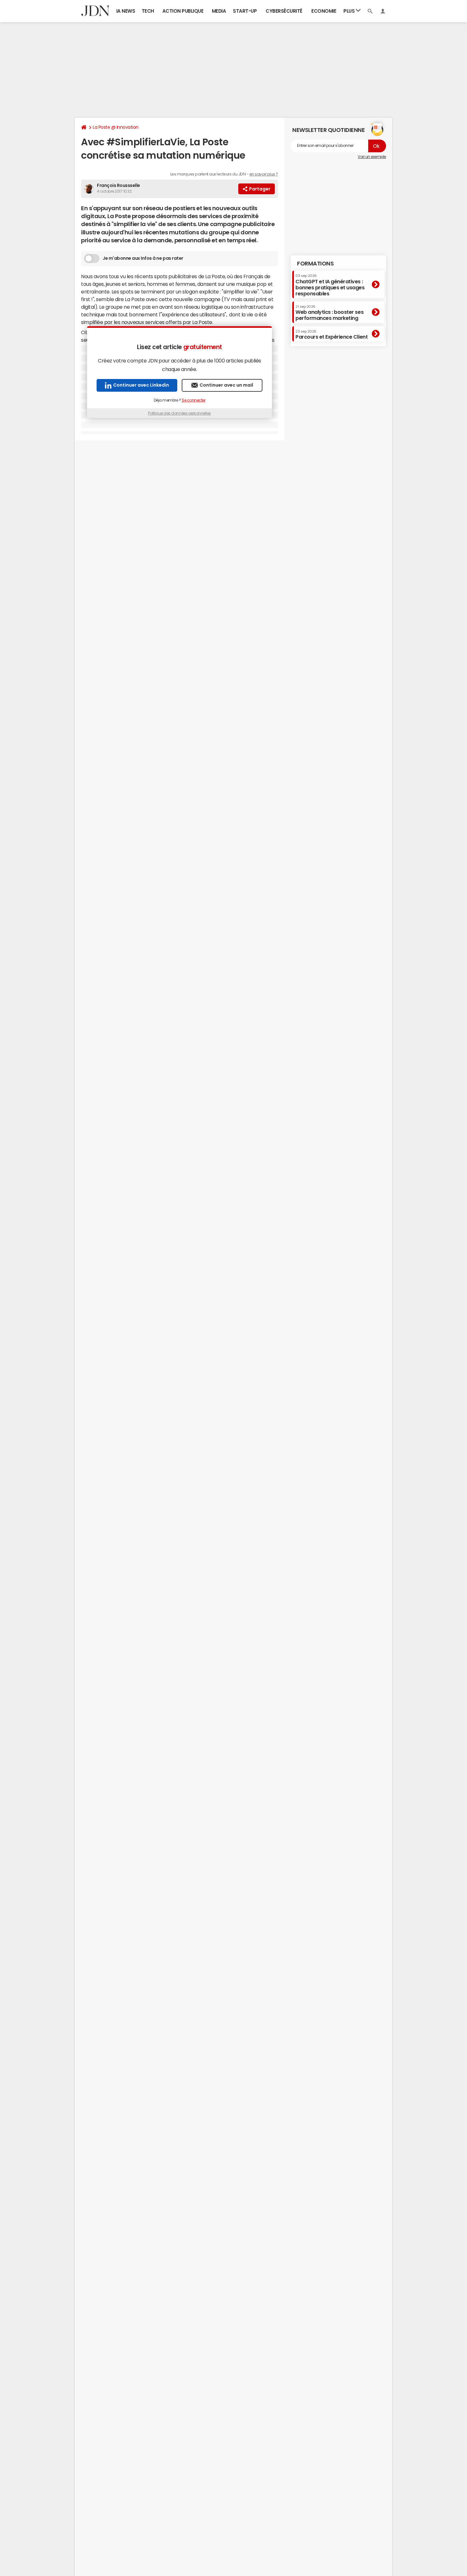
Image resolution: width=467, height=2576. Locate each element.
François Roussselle (118, 185)
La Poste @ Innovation (116, 127)
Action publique (183, 11)
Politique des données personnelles (179, 413)
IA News (126, 11)
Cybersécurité (284, 11)
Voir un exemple (372, 157)
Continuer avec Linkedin (141, 385)
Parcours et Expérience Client (332, 334)
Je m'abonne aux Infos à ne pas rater (143, 258)
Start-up (245, 11)
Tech (148, 11)
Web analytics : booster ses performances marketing (329, 313)
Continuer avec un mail (226, 385)
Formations (315, 264)
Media (219, 11)
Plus (350, 11)
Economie (324, 11)
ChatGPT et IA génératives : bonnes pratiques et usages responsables (330, 285)
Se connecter (193, 400)
